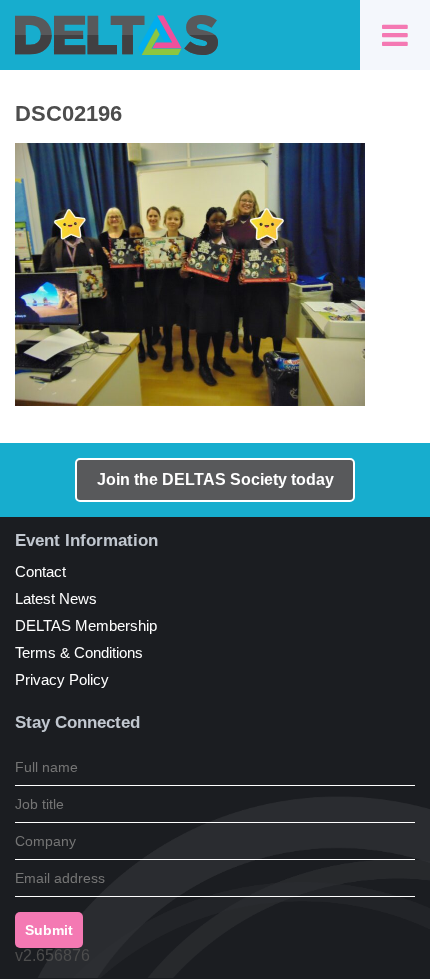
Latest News (56, 598)
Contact (40, 571)
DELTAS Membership (86, 625)
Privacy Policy (62, 679)
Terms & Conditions (79, 652)
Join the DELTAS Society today (215, 479)
